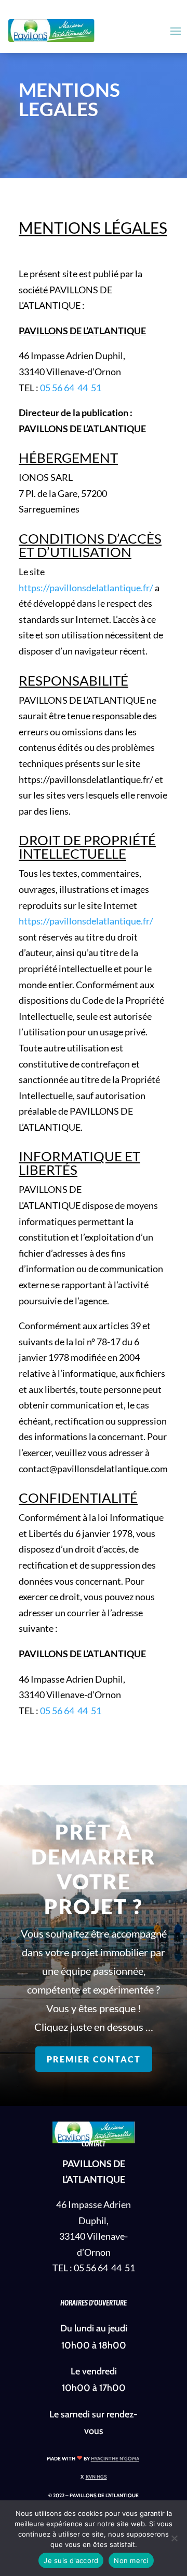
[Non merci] (174, 2538)
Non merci (131, 2560)
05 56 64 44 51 (71, 388)
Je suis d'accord (71, 2560)
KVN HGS (96, 2477)
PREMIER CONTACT (94, 2059)
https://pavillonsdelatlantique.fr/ (86, 588)
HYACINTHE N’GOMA (115, 2459)
